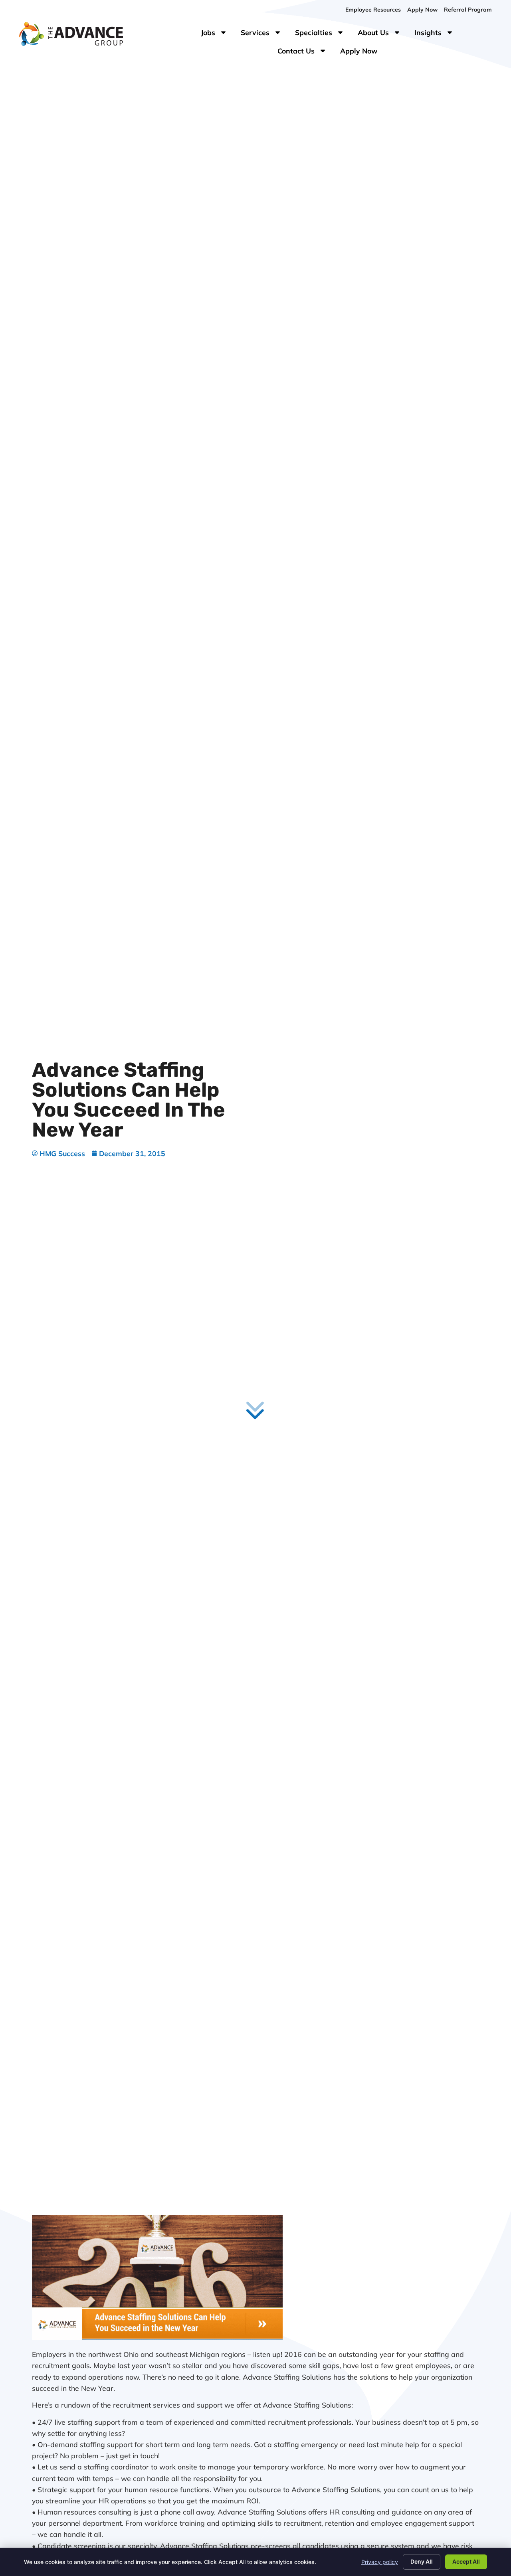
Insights (438, 34)
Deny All (422, 2561)
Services (265, 34)
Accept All (466, 2561)
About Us (383, 34)
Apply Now (362, 53)
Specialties (323, 34)
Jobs (215, 34)
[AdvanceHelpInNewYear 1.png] (157, 2337)
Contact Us (306, 53)
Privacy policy (380, 2562)
